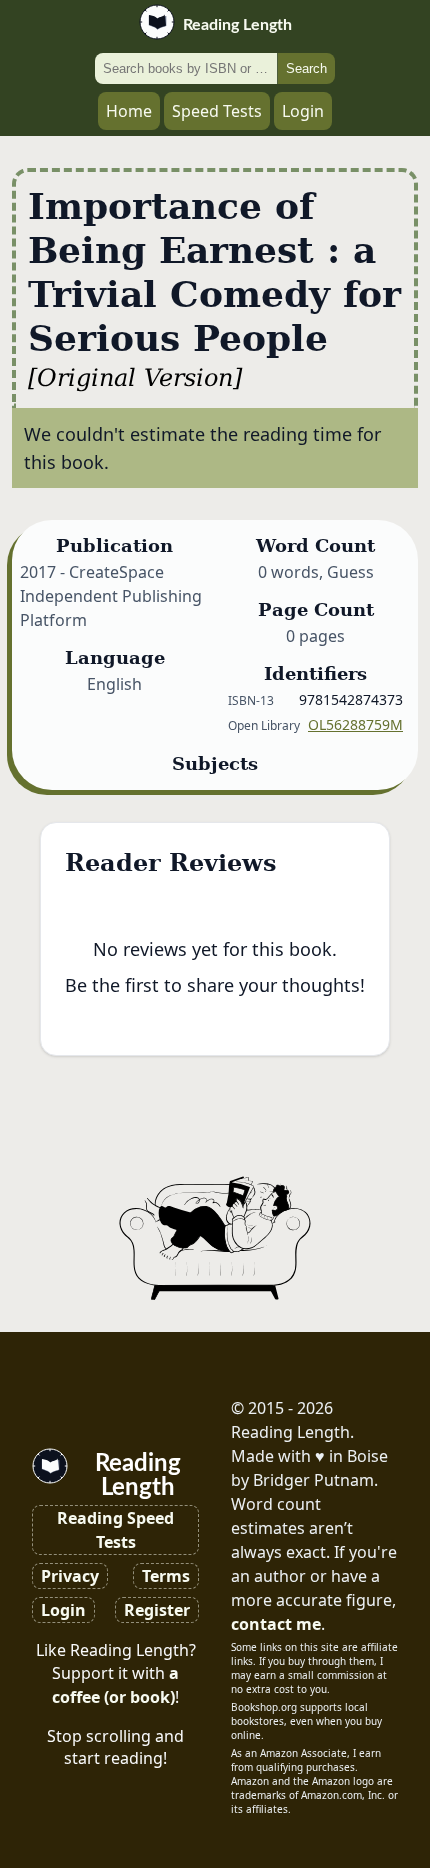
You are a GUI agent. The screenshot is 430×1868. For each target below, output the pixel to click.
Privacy (70, 1576)
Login (303, 111)
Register (157, 1610)
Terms (166, 1576)
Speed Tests (217, 111)
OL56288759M (355, 724)
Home (129, 111)
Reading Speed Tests (115, 1530)
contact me (276, 1624)
